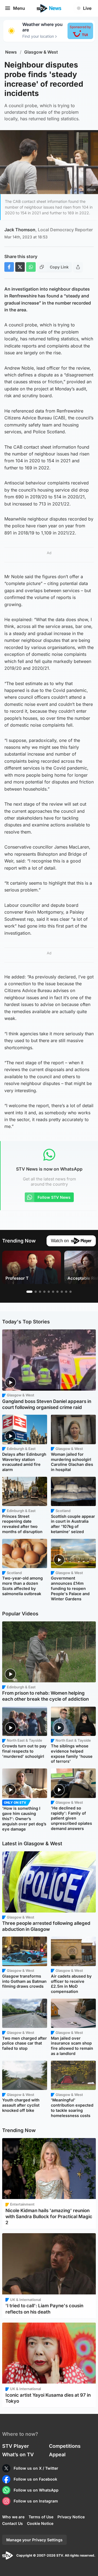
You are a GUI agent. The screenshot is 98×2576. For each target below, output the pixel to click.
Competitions (65, 2446)
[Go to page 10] (71, 1292)
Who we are (13, 2517)
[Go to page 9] (66, 1292)
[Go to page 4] (44, 1292)
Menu (19, 8)
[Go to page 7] (57, 1292)
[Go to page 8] (62, 1292)
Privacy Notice (71, 2517)
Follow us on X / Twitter (36, 2468)
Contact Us (13, 2523)
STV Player (16, 2446)
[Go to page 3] (40, 1292)
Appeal (57, 2454)
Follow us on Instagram (36, 2501)
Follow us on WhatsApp (36, 2490)
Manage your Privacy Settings (34, 2540)
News (11, 52)
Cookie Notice (40, 2523)
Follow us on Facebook (35, 2479)
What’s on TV (18, 2454)
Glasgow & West (41, 52)
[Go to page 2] (36, 1292)
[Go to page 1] (29, 1292)
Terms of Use (41, 2517)
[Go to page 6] (53, 1292)
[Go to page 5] (49, 1292)
